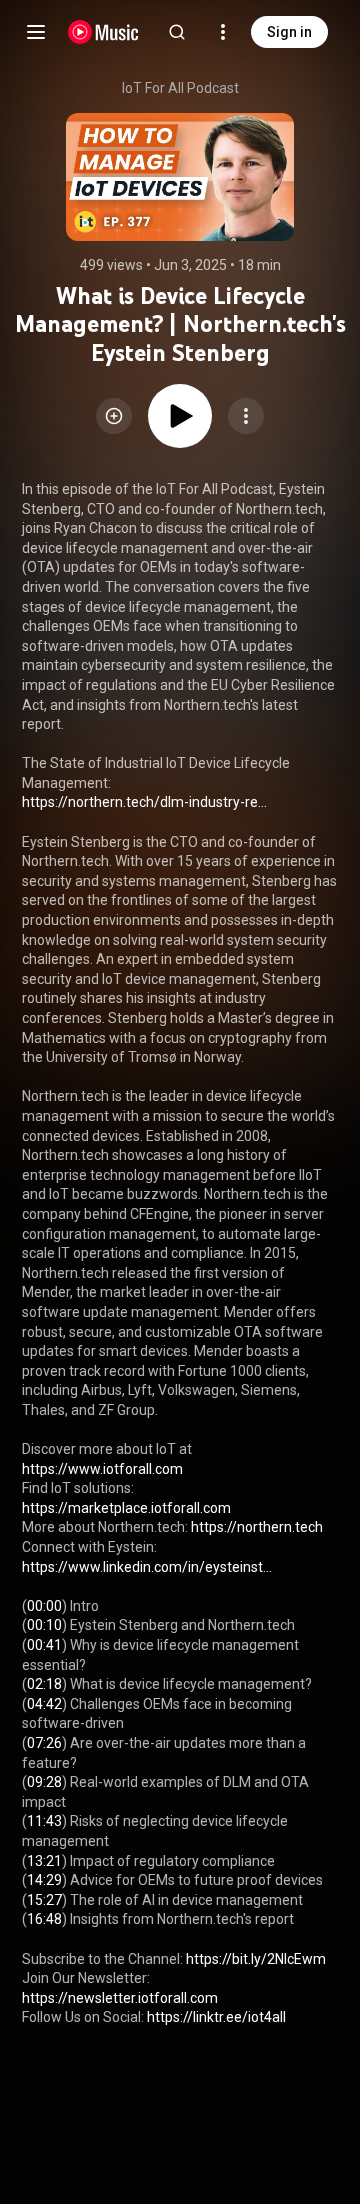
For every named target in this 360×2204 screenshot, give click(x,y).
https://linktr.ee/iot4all (216, 2017)
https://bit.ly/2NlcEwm (256, 1959)
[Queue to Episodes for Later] (114, 416)
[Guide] (36, 32)
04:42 (44, 1704)
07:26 (44, 1743)
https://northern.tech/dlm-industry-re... (144, 802)
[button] (114, 416)
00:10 (44, 1625)
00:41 (44, 1645)
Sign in (289, 32)
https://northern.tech (257, 1527)
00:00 (44, 1606)
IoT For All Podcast (180, 88)
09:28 (44, 1782)
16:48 (44, 1919)
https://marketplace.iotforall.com (126, 1508)
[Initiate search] (177, 32)
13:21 (44, 1861)
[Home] (103, 32)
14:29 (44, 1880)
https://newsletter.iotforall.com (120, 1998)
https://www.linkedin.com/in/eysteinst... (147, 1567)
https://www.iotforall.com (102, 1469)
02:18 (44, 1684)
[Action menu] (246, 416)
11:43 (44, 1821)
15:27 (44, 1900)
